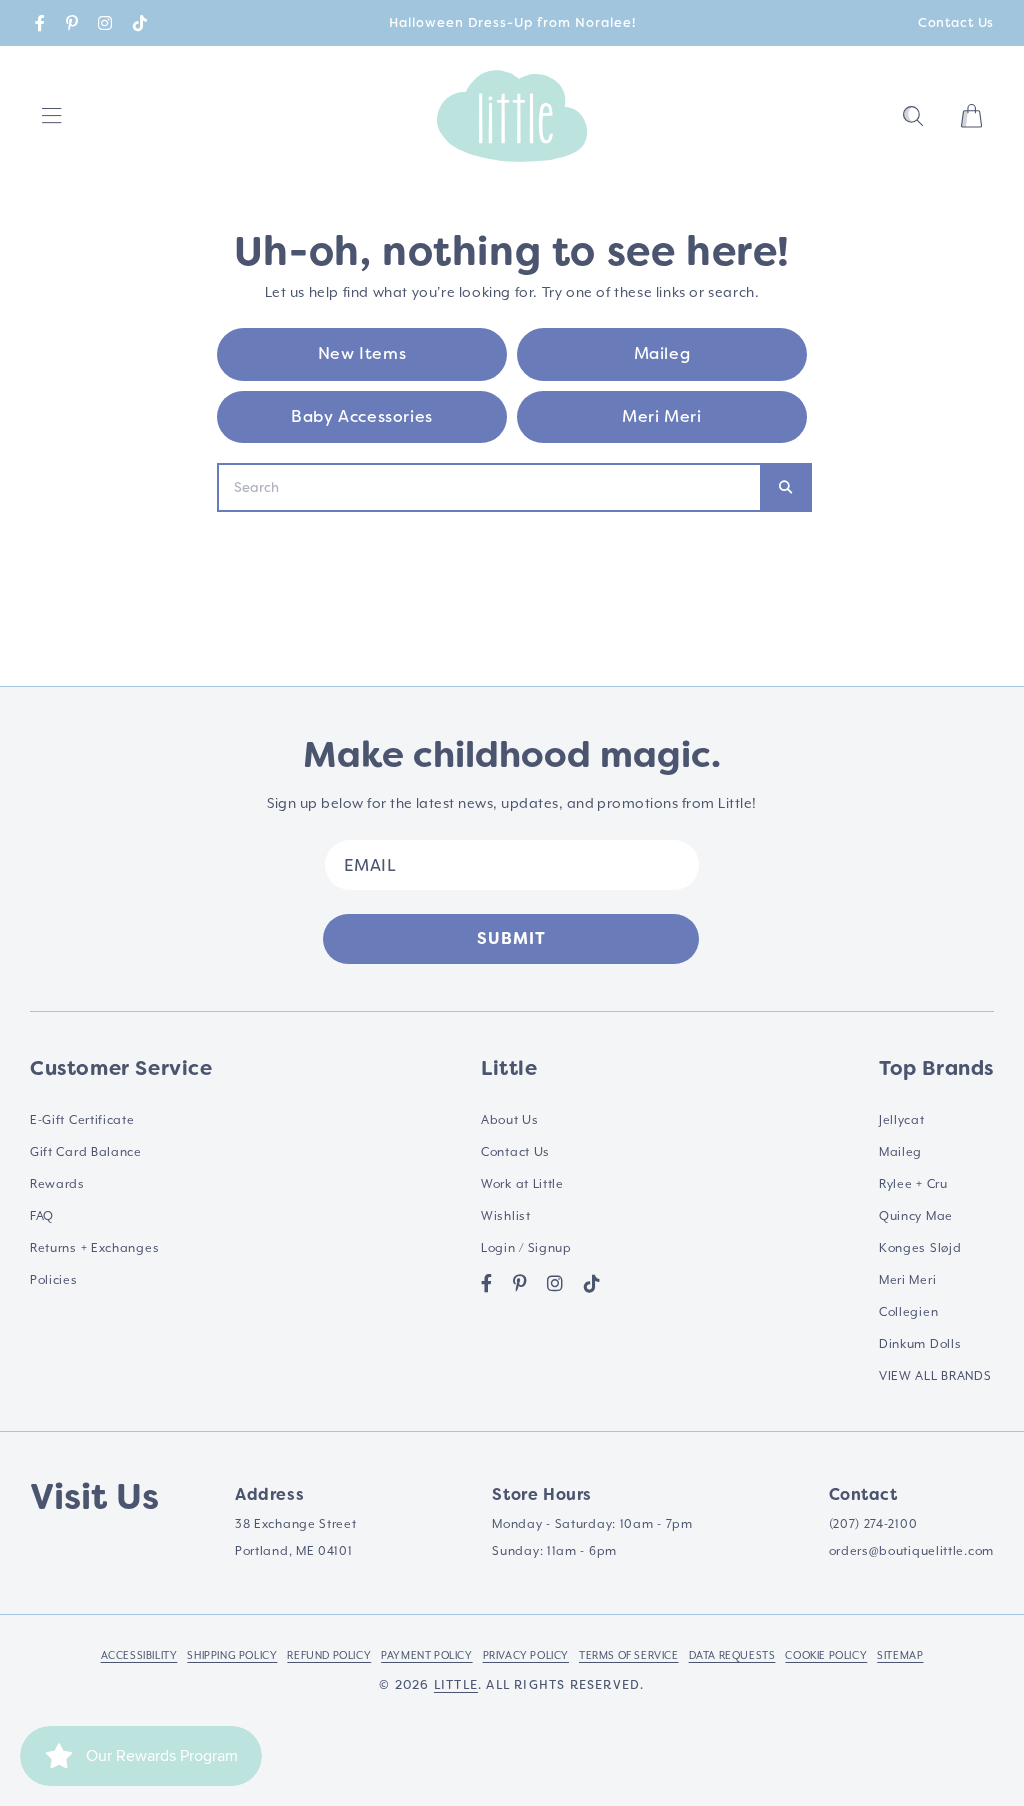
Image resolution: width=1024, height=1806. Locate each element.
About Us (510, 1120)
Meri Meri (661, 416)
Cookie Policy (826, 1655)
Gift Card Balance (86, 1152)
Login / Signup (526, 1248)
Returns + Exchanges (94, 1248)
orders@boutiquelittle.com (912, 1551)
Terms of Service (629, 1655)
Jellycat (902, 1120)
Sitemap (900, 1655)
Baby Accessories (362, 416)
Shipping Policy (232, 1655)
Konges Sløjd (920, 1248)
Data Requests (732, 1655)
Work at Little (522, 1184)
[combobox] (489, 487)
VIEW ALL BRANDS (935, 1376)
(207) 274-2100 (873, 1524)
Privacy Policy (526, 1655)
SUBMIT (511, 938)
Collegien (908, 1312)
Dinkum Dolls (920, 1344)
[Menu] (52, 116)
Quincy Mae (916, 1216)
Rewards (57, 1184)
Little (456, 1685)
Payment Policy (426, 1655)
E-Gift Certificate (82, 1120)
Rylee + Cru (913, 1184)
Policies (54, 1280)
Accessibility (139, 1655)
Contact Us (956, 22)
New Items (362, 353)
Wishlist (506, 1216)
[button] (913, 116)
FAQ (42, 1216)
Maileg (662, 353)
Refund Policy (329, 1655)
